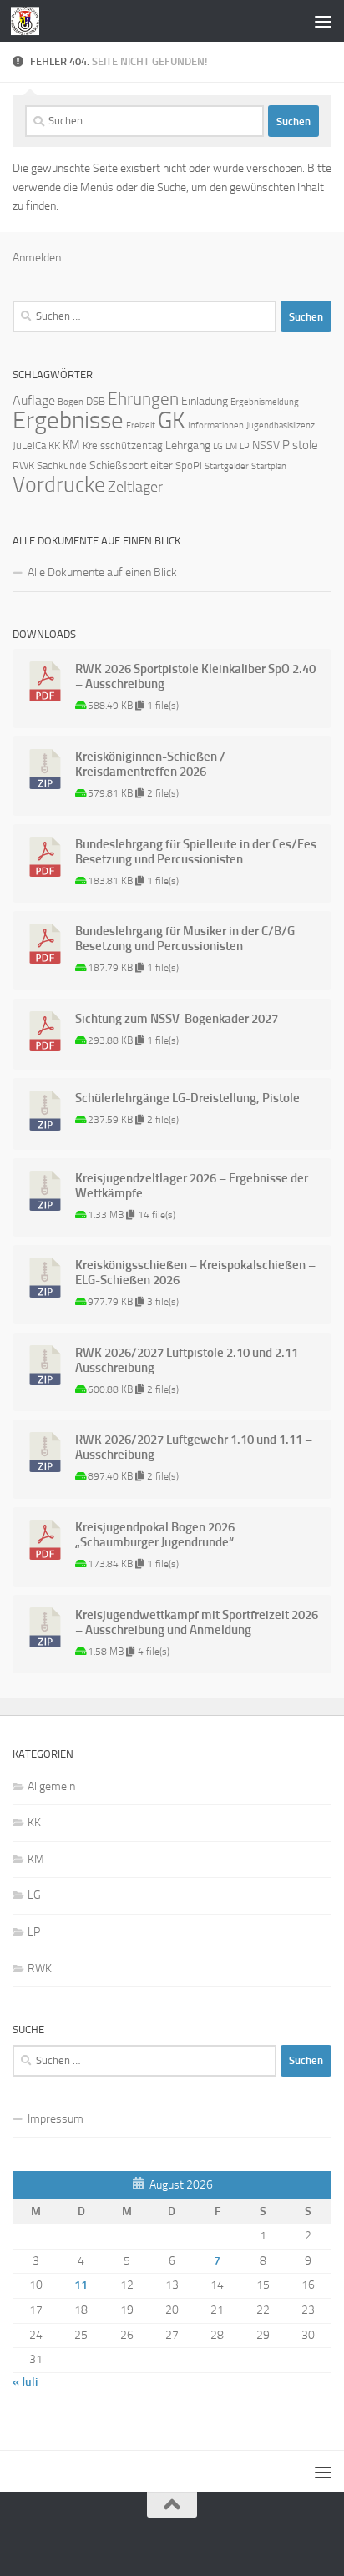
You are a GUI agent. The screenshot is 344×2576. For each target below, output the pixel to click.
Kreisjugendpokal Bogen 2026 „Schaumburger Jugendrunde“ (155, 1535)
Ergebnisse (68, 420)
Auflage (34, 400)
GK (172, 420)
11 (81, 2285)
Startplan (269, 466)
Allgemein (51, 1786)
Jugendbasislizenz (281, 425)
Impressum (56, 2119)
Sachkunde (62, 466)
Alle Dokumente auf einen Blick (102, 572)
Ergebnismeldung (265, 402)
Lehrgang (188, 445)
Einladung (205, 401)
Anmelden (37, 258)
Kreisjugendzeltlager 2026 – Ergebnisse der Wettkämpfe (192, 1186)
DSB (96, 401)
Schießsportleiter (131, 466)
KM (71, 445)
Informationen (216, 425)
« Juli (25, 2382)
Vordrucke (59, 485)
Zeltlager (135, 487)
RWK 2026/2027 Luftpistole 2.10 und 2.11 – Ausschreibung (192, 1360)
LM (231, 446)
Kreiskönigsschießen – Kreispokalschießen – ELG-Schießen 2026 (195, 1273)
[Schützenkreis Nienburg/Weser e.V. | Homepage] (30, 21)
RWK (23, 466)
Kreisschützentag (123, 445)
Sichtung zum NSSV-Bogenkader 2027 (177, 1019)
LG (218, 446)
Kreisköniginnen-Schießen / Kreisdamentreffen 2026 (150, 764)
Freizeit (141, 425)
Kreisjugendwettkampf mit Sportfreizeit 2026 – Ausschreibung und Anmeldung (197, 1622)
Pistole (300, 445)
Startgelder (227, 466)
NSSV (266, 445)
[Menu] (323, 21)
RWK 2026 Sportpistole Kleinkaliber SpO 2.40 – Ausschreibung (195, 676)
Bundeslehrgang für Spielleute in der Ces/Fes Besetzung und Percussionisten (196, 852)
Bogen (71, 402)
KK (54, 445)
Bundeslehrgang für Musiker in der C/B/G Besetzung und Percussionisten (185, 939)
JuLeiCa (29, 445)
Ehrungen (143, 399)
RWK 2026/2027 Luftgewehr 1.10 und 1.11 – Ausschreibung (194, 1447)
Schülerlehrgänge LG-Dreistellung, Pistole (187, 1098)
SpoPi (189, 466)
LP (245, 446)
